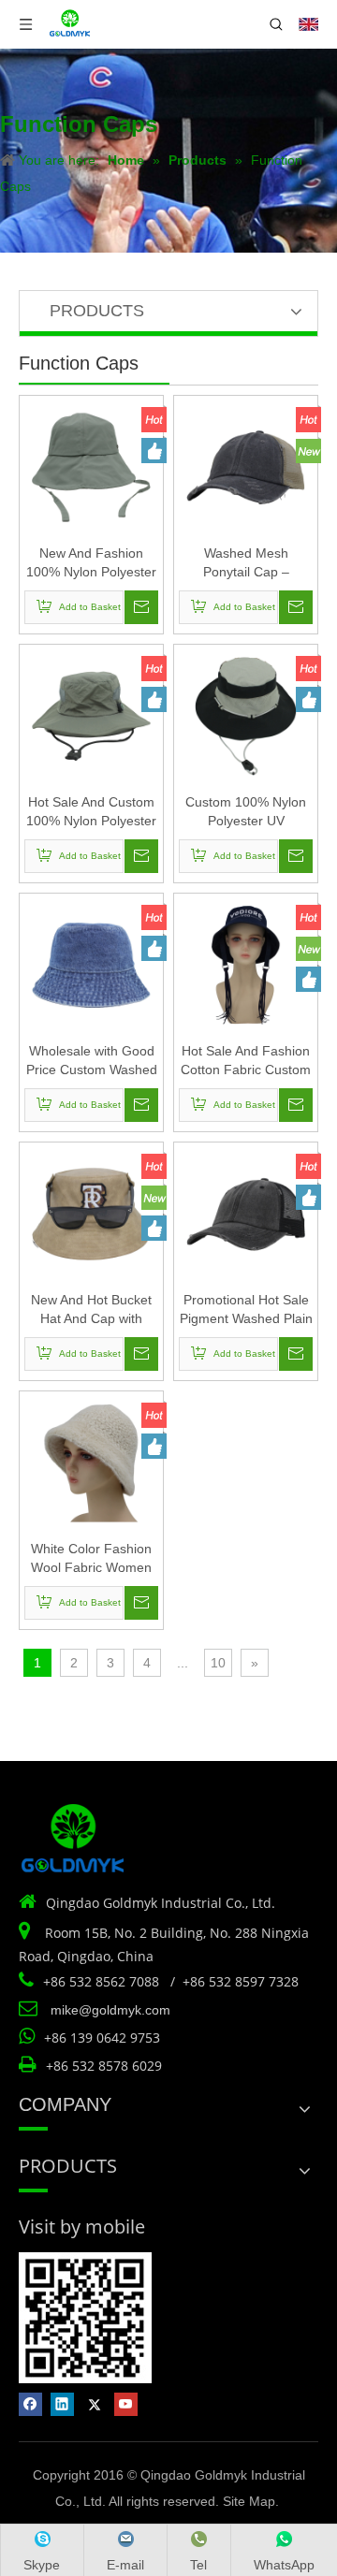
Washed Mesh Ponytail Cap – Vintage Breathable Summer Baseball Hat (246, 563)
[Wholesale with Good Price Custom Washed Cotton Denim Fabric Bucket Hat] (91, 964)
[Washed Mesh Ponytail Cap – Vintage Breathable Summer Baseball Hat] (246, 466)
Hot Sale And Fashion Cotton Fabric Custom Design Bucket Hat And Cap (246, 1061)
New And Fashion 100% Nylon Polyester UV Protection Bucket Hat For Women (91, 563)
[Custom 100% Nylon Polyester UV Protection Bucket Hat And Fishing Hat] (246, 715)
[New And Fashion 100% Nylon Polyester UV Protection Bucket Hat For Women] (91, 466)
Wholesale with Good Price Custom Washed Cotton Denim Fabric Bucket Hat (92, 1061)
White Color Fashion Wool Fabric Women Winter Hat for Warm (91, 1559)
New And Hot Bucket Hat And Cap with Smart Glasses (91, 1310)
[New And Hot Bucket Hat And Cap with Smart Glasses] (91, 1213)
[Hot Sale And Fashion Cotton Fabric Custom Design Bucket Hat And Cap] (246, 964)
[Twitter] (94, 2404)
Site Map (249, 2501)
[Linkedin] (62, 2404)
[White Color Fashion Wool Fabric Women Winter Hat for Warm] (91, 1462)
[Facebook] (30, 2404)
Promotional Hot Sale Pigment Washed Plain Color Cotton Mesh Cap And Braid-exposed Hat (246, 1310)
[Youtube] (126, 2404)
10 (218, 1663)
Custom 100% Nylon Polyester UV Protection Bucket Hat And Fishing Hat (246, 812)
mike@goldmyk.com (110, 2010)
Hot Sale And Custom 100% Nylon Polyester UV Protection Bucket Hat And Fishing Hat (91, 812)
